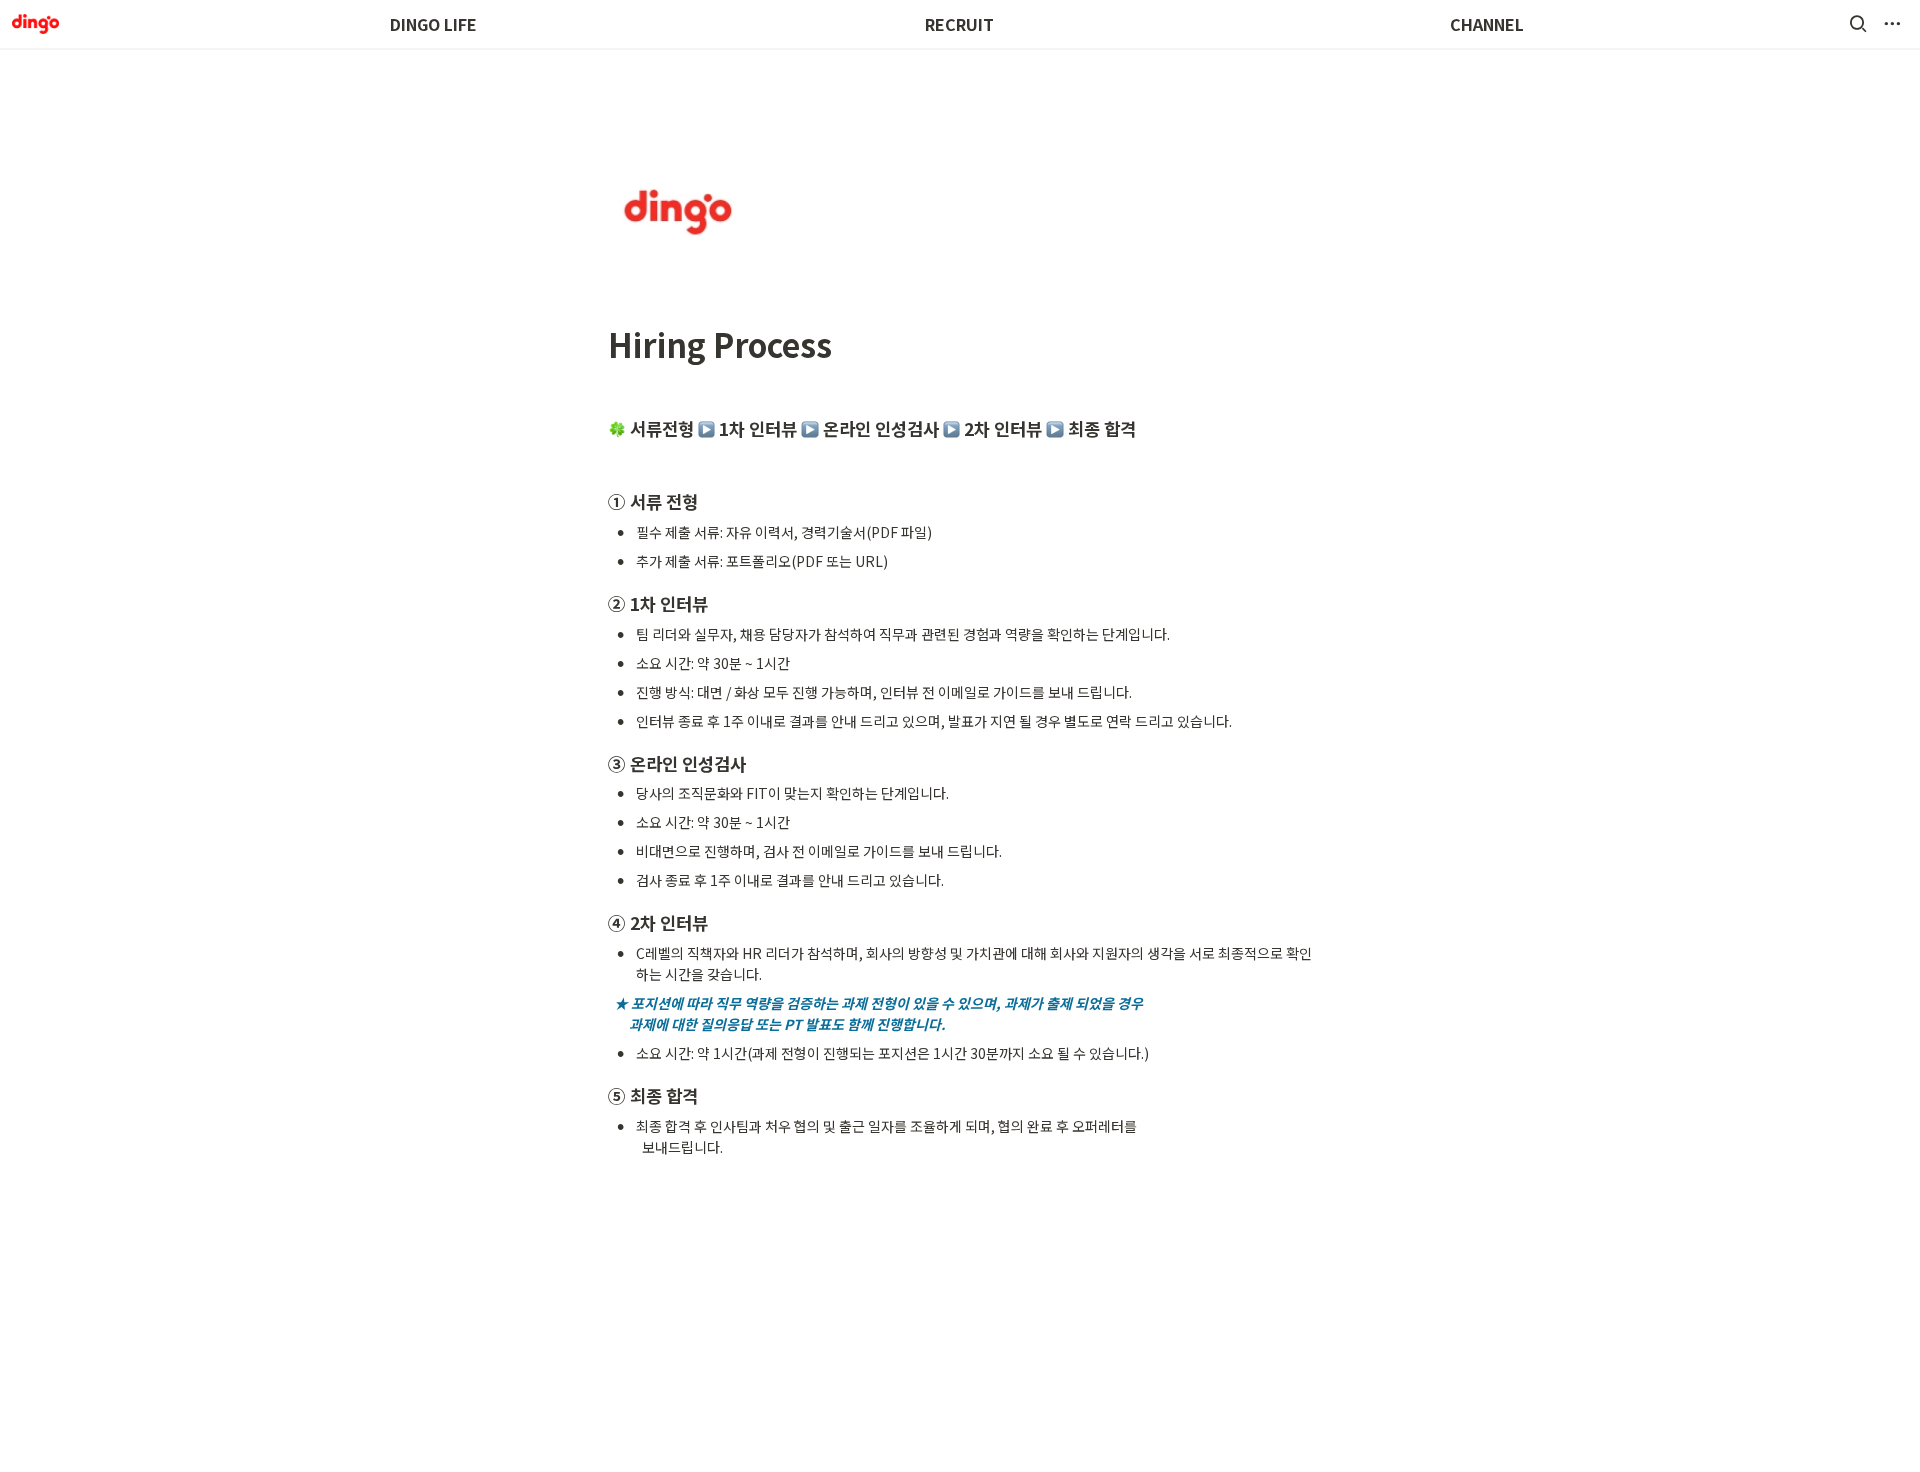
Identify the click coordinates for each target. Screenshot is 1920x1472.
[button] (1858, 24)
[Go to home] (35, 24)
